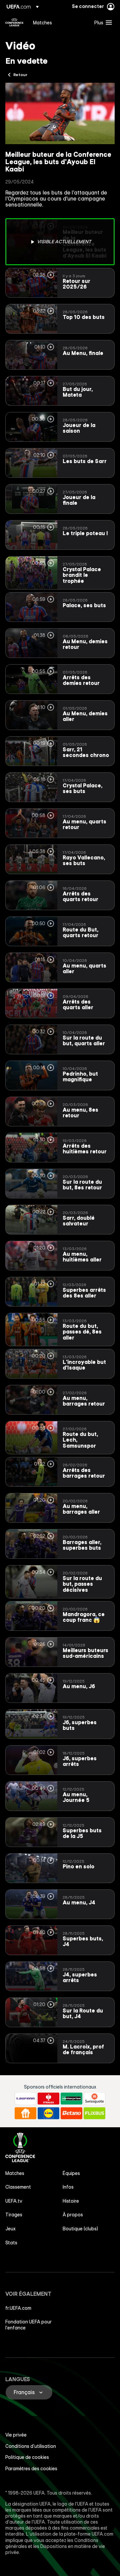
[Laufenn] (25, 2099)
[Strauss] (48, 2099)
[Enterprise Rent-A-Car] (71, 2099)
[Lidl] (48, 2113)
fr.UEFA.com (18, 2308)
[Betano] (71, 2113)
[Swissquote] (94, 2099)
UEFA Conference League (14, 22)
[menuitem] (58, 22)
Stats (11, 2243)
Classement (18, 2187)
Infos (68, 2187)
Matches (15, 2173)
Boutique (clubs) (80, 2229)
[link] (42, 22)
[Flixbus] (94, 2113)
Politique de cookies (27, 2457)
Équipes (71, 2173)
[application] (60, 114)
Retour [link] (20, 74)
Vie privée (16, 2435)
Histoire (71, 2201)
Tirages (14, 2215)
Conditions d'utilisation (31, 2446)
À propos (73, 2215)
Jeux (10, 2229)
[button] (102, 22)
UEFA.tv (14, 2201)
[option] (60, 242)
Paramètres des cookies (31, 2469)
